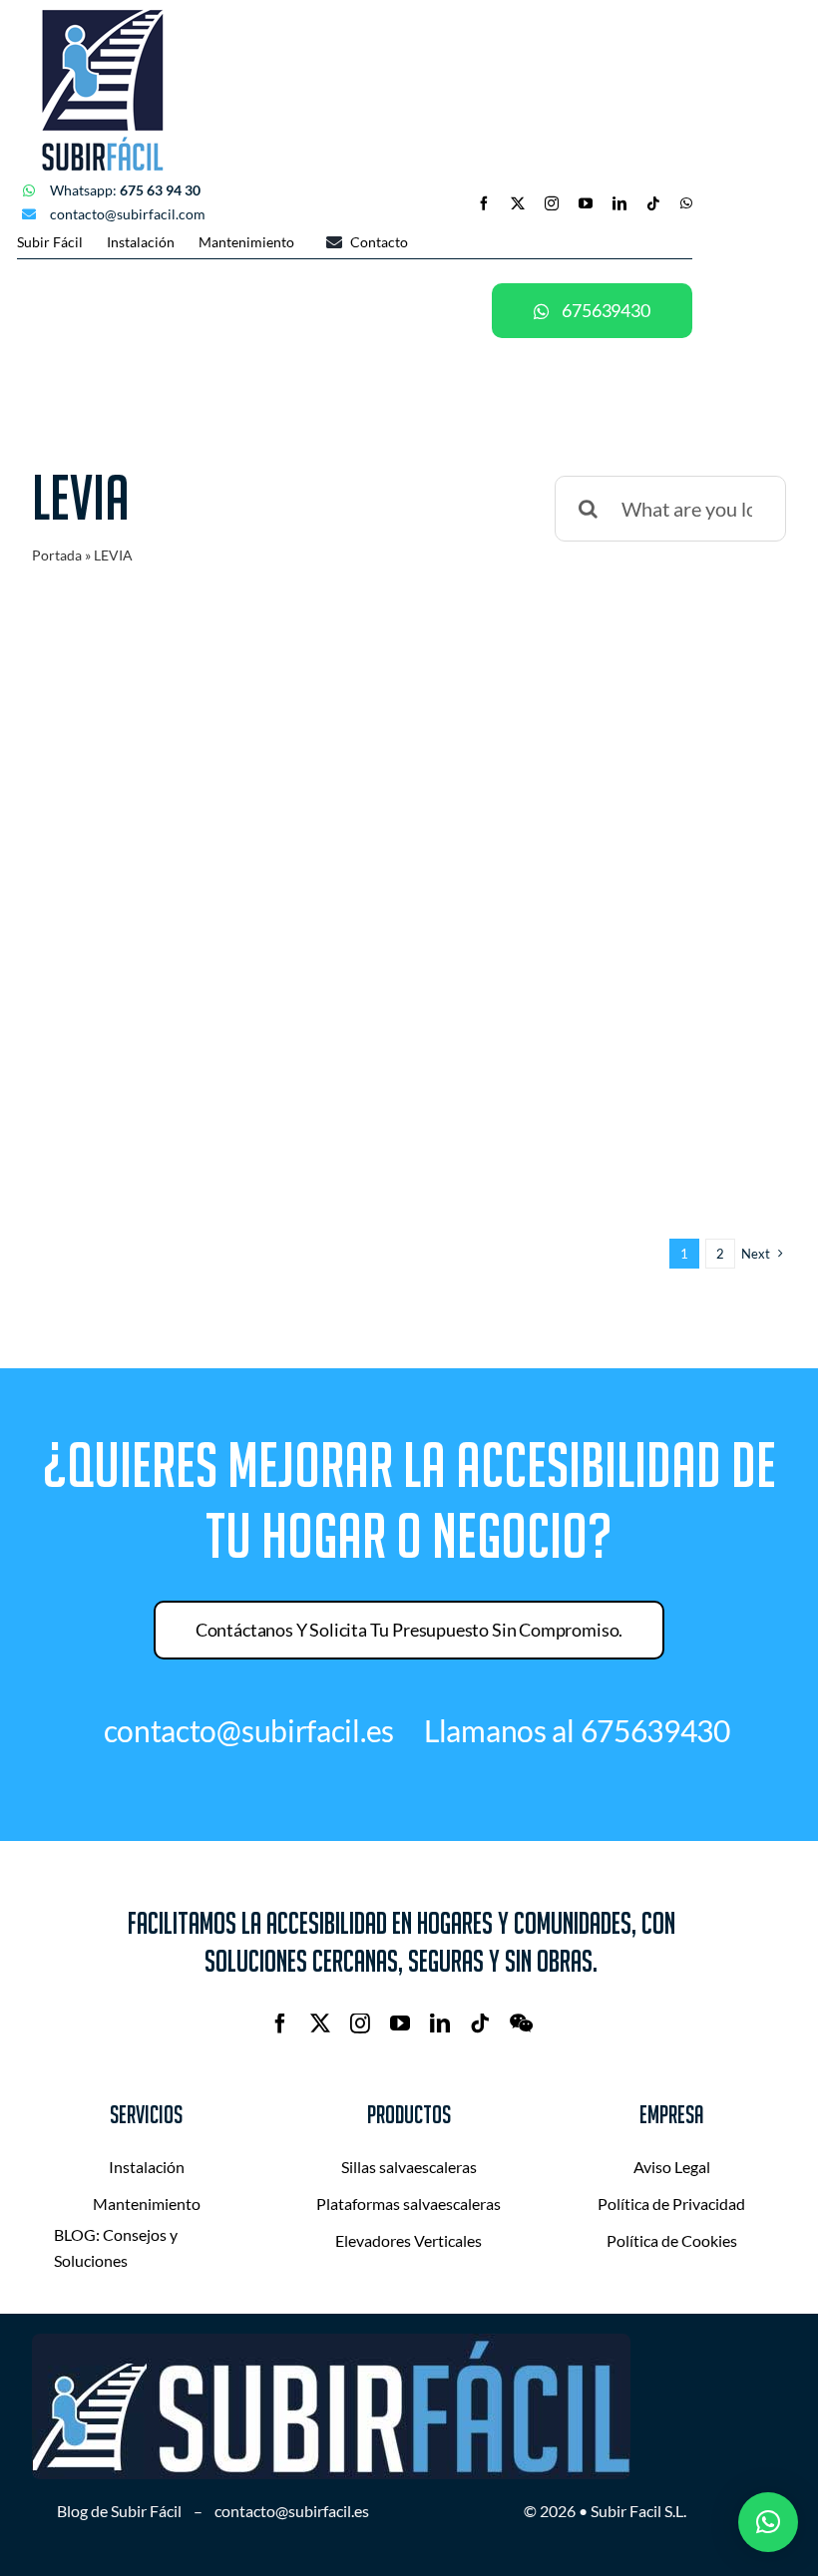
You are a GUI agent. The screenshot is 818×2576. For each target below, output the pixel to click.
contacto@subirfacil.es (292, 2511)
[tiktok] (653, 203)
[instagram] (552, 203)
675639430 (655, 1730)
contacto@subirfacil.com (128, 214)
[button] (768, 2522)
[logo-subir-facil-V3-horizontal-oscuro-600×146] (331, 2344)
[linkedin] (619, 203)
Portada (57, 555)
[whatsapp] (686, 203)
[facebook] (484, 203)
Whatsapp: (125, 190)
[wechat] (521, 2024)
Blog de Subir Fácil (119, 2511)
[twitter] (518, 203)
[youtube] (586, 203)
